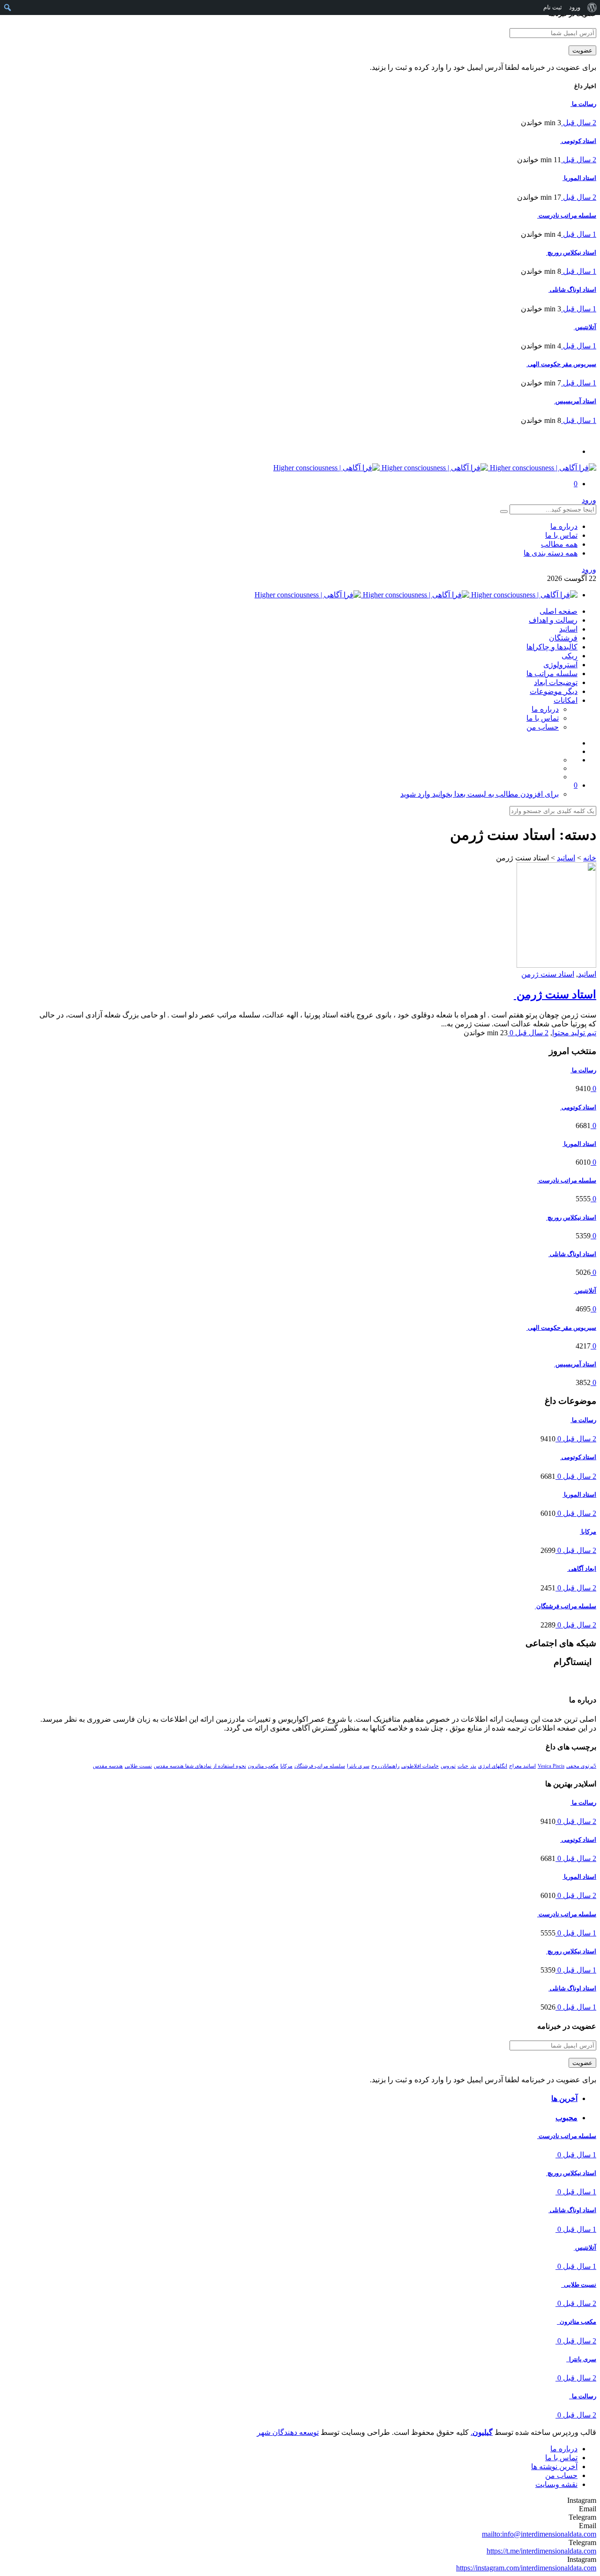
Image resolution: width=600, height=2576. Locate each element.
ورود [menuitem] (575, 7)
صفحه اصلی (559, 611)
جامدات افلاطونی (420, 1766)
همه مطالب (559, 544)
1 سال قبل (579, 234)
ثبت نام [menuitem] (553, 7)
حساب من (543, 727)
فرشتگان (563, 638)
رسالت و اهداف (553, 620)
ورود (589, 500)
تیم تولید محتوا (574, 1033)
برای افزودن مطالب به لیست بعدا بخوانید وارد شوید (480, 794)
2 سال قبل (579, 123)
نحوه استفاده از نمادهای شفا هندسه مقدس (200, 1766)
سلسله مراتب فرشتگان (320, 1766)
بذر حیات (467, 1766)
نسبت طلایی (138, 1766)
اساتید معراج (522, 1766)
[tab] (306, 2098)
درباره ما (564, 526)
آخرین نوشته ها (554, 2467)
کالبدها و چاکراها (552, 647)
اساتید (568, 629)
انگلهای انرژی (493, 1766)
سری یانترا (358, 1766)
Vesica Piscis (551, 1766)
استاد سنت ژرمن (548, 974)
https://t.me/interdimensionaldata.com (541, 2551)
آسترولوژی (560, 665)
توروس (448, 1766)
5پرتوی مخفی (581, 1766)
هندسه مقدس (108, 1766)
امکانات (566, 700)
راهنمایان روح (385, 1766)
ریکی (570, 656)
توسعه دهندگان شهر (288, 2432)
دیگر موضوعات (554, 691)
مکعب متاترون (263, 1766)
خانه (590, 858)
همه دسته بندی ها (551, 553)
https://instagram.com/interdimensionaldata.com (526, 2568)
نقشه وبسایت (556, 2484)
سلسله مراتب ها (552, 674)
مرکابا (286, 1766)
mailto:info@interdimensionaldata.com (539, 2534)
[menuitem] (592, 8)
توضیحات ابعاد (556, 682)
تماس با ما (561, 535)
